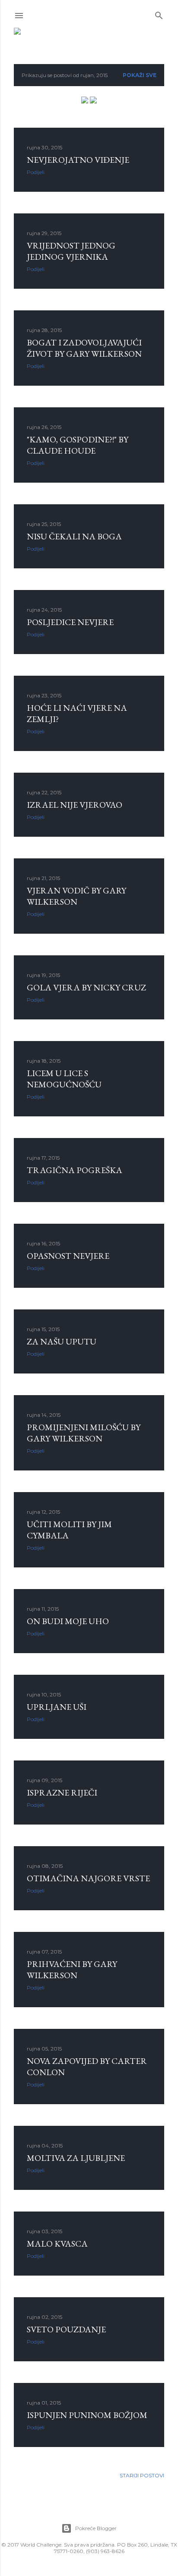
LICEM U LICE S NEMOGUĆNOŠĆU (64, 1079)
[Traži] (159, 14)
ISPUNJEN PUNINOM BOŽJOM (87, 2415)
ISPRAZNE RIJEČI (62, 1793)
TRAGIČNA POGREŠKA (75, 1170)
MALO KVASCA (57, 2244)
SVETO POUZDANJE (66, 2329)
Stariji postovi (142, 2475)
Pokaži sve (140, 75)
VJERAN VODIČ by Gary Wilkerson (76, 896)
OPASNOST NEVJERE (68, 1256)
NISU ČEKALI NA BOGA (74, 536)
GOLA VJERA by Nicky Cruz (86, 987)
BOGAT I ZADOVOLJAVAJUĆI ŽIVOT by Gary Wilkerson (84, 348)
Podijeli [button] (36, 172)
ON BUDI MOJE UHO (68, 1621)
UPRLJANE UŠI (57, 1707)
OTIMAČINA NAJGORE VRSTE (88, 1878)
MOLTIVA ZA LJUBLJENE (76, 2158)
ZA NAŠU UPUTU (62, 1341)
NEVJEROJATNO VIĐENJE (78, 160)
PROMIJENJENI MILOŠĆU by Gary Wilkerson (84, 1433)
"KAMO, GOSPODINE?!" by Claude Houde (78, 445)
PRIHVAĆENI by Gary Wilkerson (72, 1970)
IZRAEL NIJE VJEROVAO (75, 805)
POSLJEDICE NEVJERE (70, 622)
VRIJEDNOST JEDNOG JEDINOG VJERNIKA (71, 251)
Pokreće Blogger (96, 2528)
